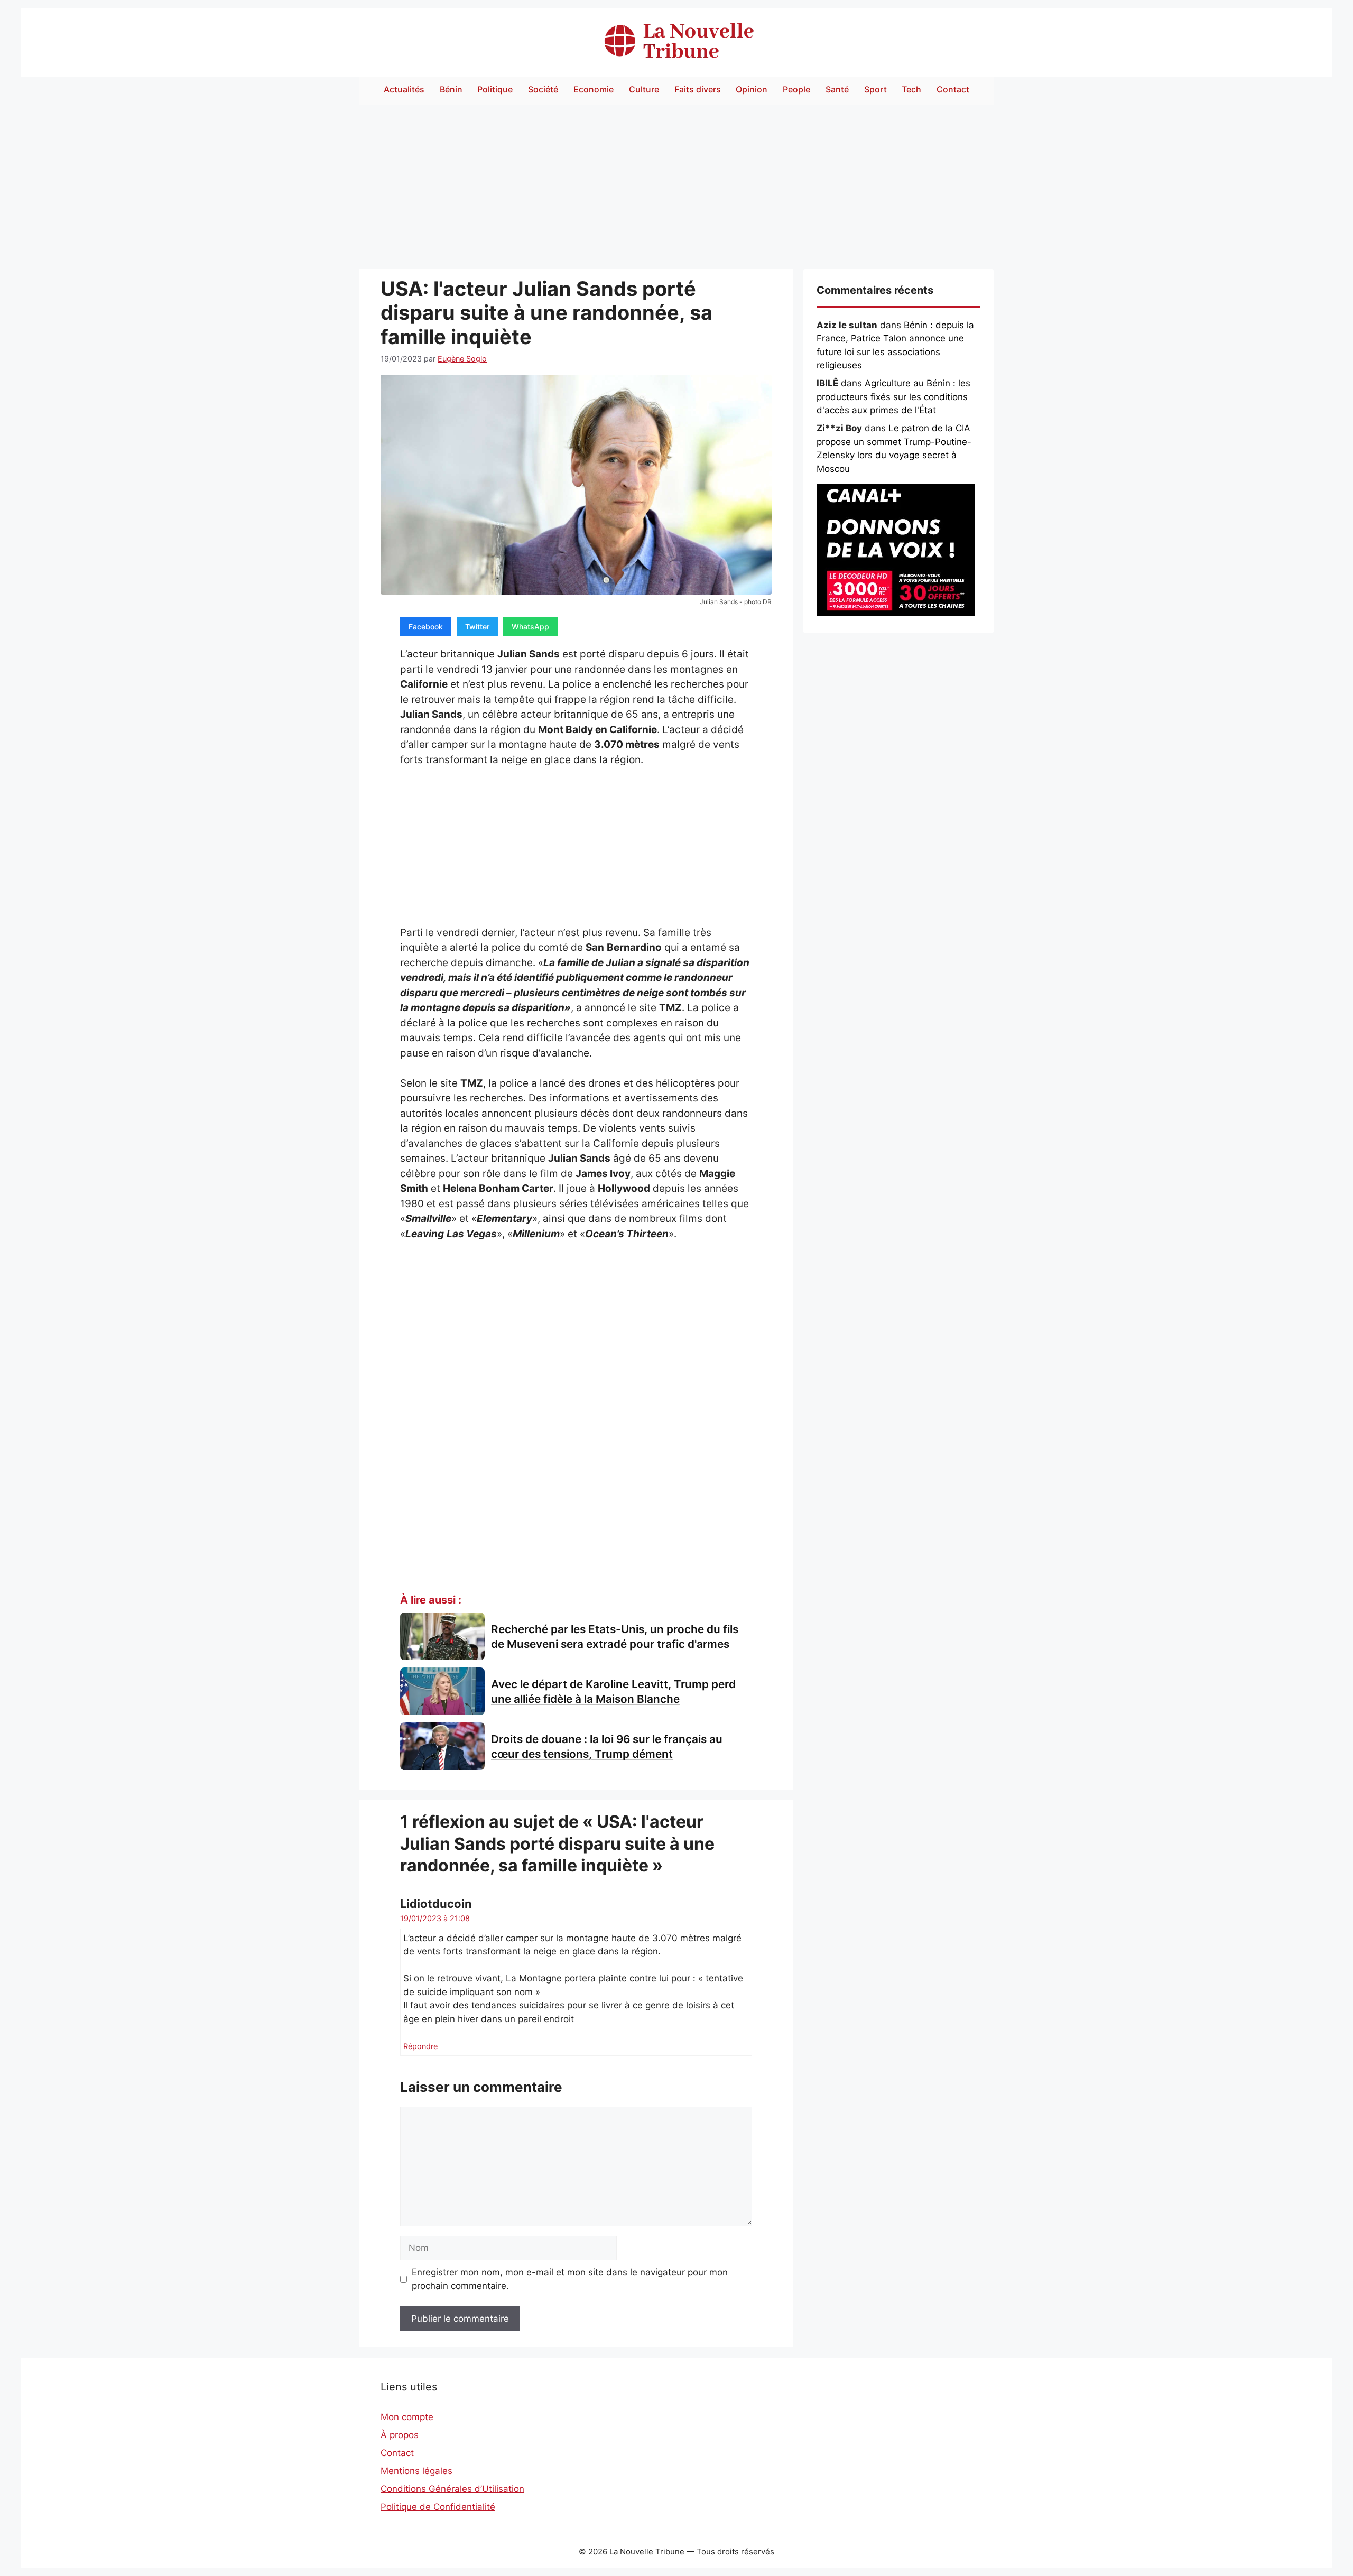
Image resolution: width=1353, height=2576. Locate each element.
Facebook (426, 627)
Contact (953, 89)
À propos (400, 2435)
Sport (875, 89)
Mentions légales (416, 2471)
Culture (644, 89)
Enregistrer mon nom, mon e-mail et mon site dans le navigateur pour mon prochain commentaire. (570, 2279)
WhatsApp (530, 627)
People (796, 89)
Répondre (420, 2046)
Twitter (477, 627)
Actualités (404, 89)
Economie (594, 89)
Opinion (752, 89)
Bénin (451, 89)
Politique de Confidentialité (438, 2507)
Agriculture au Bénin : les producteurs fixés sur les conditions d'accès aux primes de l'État (893, 397)
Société (543, 89)
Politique (495, 89)
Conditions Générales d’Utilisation (452, 2489)
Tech (911, 89)
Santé (837, 89)
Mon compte (407, 2417)
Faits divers (698, 89)
